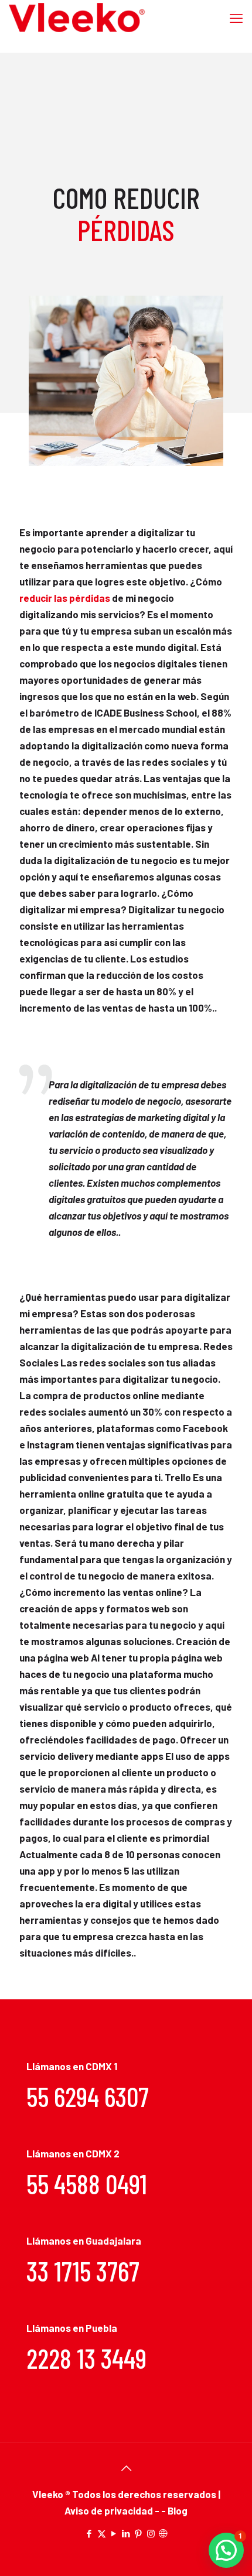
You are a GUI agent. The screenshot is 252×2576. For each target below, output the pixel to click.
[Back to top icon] (126, 2468)
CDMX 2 (103, 2153)
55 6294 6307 (88, 2096)
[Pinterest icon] (139, 2533)
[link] (126, 381)
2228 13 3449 (86, 2358)
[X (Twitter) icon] (102, 2533)
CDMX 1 (101, 2066)
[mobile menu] (236, 18)
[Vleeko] (77, 18)
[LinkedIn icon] (126, 2533)
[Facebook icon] (89, 2533)
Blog (178, 2510)
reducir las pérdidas (65, 598)
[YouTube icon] (114, 2533)
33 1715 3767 (83, 2271)
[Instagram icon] (151, 2533)
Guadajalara (113, 2241)
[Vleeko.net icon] (163, 2533)
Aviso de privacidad (110, 2510)
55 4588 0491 (87, 2183)
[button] (226, 2550)
